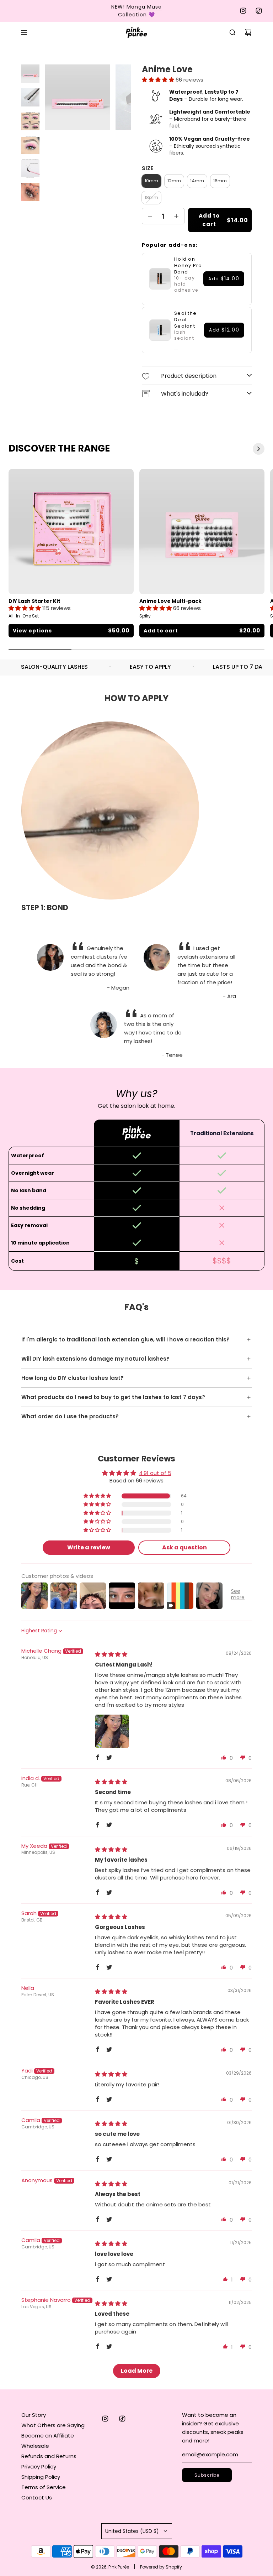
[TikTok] (259, 11)
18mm (151, 197)
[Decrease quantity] (150, 216)
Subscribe (207, 2475)
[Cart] (248, 32)
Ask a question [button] (184, 1547)
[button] (159, 80)
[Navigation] (24, 32)
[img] (111, 1654)
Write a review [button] (89, 1547)
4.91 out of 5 (155, 1473)
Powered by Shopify (161, 2567)
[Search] (232, 32)
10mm (151, 181)
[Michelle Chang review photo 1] (112, 1731)
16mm (220, 181)
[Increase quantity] (176, 216)
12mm (174, 181)
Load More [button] (137, 2371)
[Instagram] (243, 11)
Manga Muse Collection (140, 11)
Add (224, 279)
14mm (197, 181)
